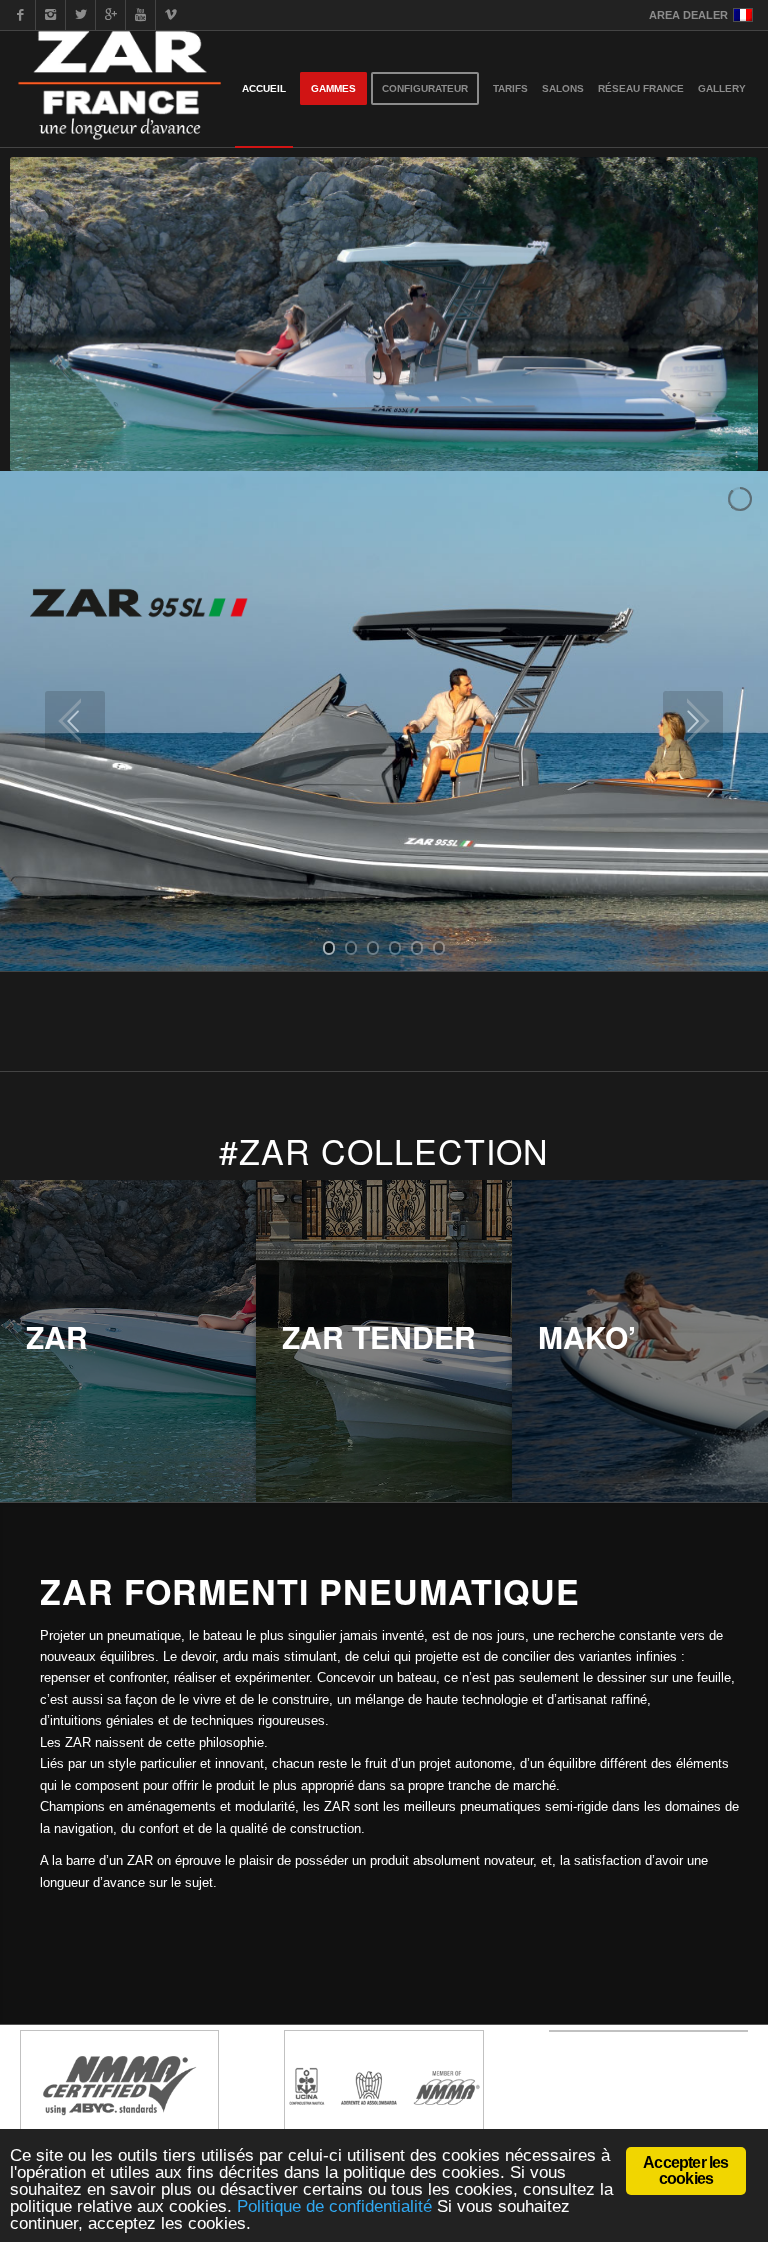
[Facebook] (20, 15)
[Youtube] (140, 15)
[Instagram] (50, 15)
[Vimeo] (171, 15)
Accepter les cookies (685, 2170)
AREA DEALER (688, 15)
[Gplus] (110, 15)
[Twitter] (80, 15)
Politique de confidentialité (334, 2206)
